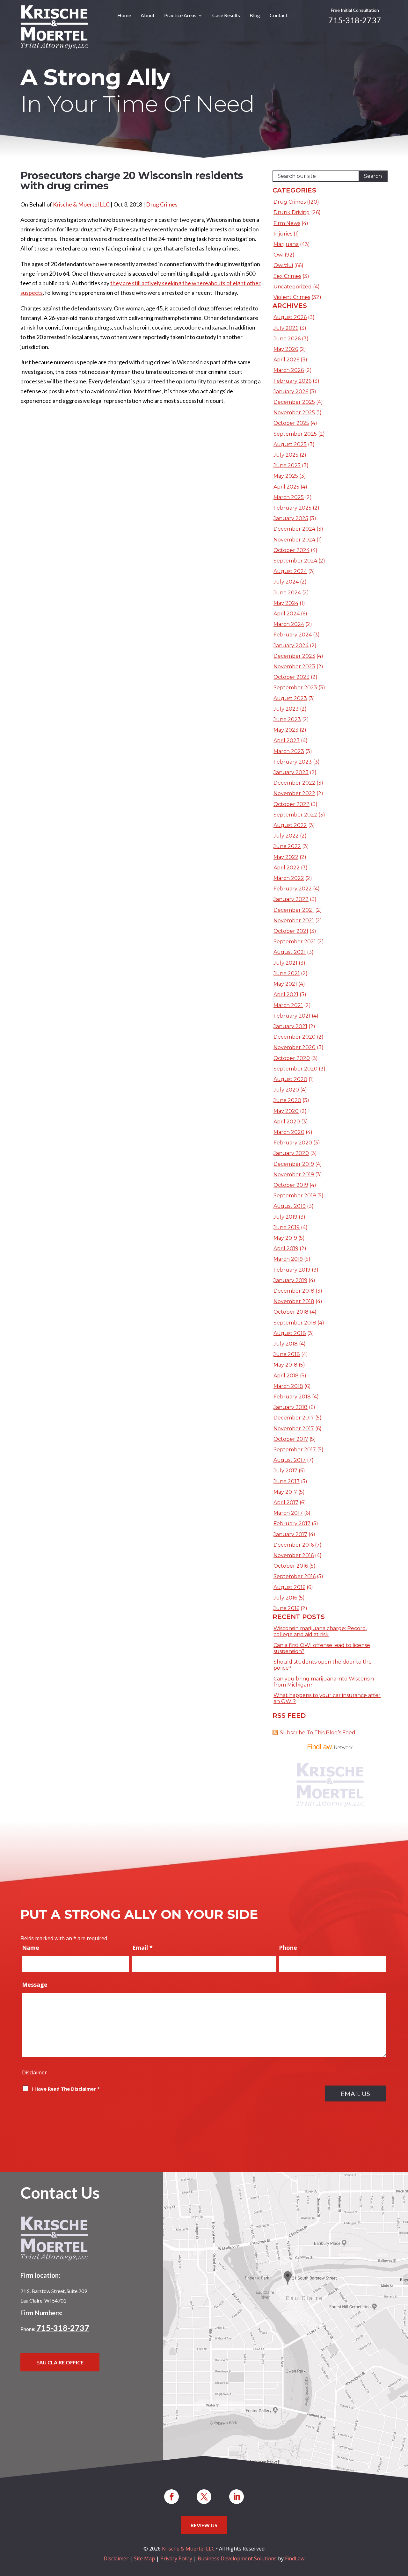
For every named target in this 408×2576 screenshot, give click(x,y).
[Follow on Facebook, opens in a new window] (171, 2497)
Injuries (283, 234)
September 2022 (295, 815)
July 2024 (286, 582)
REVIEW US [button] (204, 2525)
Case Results (226, 16)
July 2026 (286, 328)
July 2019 (285, 1217)
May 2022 (286, 857)
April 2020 (287, 1122)
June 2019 (287, 1227)
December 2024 (294, 529)
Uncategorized (293, 287)
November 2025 (294, 413)
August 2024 (290, 571)
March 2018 (288, 1386)
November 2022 (294, 793)
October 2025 (291, 423)
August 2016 (289, 1587)
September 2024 (295, 561)
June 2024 (287, 593)
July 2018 (286, 1344)
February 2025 (292, 508)
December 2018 (294, 1291)
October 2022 (291, 804)
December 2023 (294, 656)
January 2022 (291, 899)
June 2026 (287, 339)
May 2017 (285, 1492)
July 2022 (286, 836)
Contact (279, 16)
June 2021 (287, 973)
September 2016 (295, 1576)
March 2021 (288, 1005)
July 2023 (286, 709)
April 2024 (287, 614)
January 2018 (291, 1407)
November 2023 (294, 667)
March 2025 (289, 497)
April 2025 (286, 487)
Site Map (144, 2558)
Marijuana (286, 244)
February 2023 (293, 762)
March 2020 (289, 1132)
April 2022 (287, 868)
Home (124, 16)
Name (31, 1948)
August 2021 (290, 952)
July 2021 (285, 963)
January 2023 (291, 772)
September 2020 (295, 1069)
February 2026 (292, 381)
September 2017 (295, 1450)
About (148, 16)
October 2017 (291, 1439)
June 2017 (287, 1481)
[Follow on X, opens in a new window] (204, 2497)
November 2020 (295, 1047)
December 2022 (294, 783)
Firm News (287, 223)
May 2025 (286, 476)
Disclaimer (34, 2072)
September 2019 (295, 1196)
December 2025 (294, 402)
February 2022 (293, 889)
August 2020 (290, 1079)
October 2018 (291, 1312)
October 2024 (291, 550)
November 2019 (294, 1175)
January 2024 (291, 646)
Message (35, 1985)
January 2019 (290, 1280)
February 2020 (293, 1143)
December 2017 (294, 1418)
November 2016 (294, 1555)
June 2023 (287, 719)
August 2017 (290, 1460)
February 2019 (292, 1270)
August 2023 (290, 698)
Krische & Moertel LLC (81, 204)
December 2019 (294, 1164)
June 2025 (287, 465)
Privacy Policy (176, 2558)
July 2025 (286, 455)
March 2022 (289, 878)
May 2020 (286, 1111)
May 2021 (285, 984)
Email (142, 1948)
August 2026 (290, 317)
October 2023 (291, 677)
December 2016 (294, 1545)
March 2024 (289, 624)
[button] (402, 2530)
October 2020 (292, 1058)
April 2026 (286, 360)
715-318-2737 (355, 20)
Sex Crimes (287, 276)
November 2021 (294, 921)
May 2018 (285, 1365)
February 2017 (292, 1524)
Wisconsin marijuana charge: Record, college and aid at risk (320, 1631)
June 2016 (286, 1608)
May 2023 (286, 730)
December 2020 (295, 1037)
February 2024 (293, 635)
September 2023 (295, 688)
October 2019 (291, 1185)
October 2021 (291, 931)
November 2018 (294, 1301)
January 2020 (291, 1153)
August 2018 (290, 1333)
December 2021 (294, 910)
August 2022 (290, 825)
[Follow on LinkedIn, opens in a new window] (237, 2497)
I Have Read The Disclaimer (66, 2089)
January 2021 (290, 1026)
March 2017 (288, 1513)
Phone (288, 1948)
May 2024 (286, 603)
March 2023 (289, 751)
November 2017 (294, 1429)
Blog (255, 16)
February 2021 (292, 1016)
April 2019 (286, 1248)
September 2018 (295, 1323)
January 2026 (291, 392)
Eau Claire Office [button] (60, 2362)
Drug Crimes (162, 204)
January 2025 (291, 518)
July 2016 (285, 1598)
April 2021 (286, 994)
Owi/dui (283, 265)
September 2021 (295, 942)
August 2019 (290, 1206)
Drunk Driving (292, 212)
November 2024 (294, 540)
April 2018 (286, 1376)
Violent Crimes (292, 297)
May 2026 (286, 349)
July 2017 (285, 1471)
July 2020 (286, 1090)
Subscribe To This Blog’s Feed (318, 1733)
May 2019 (285, 1238)
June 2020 (287, 1100)
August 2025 (290, 444)
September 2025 (295, 434)
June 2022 (287, 846)
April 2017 (286, 1502)
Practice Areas (180, 16)
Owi (278, 255)
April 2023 (287, 740)
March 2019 (288, 1259)
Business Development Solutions (237, 2558)
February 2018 (292, 1397)
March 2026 (289, 370)
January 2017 (290, 1534)
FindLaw (295, 2558)
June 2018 (287, 1354)
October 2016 (291, 1566)
